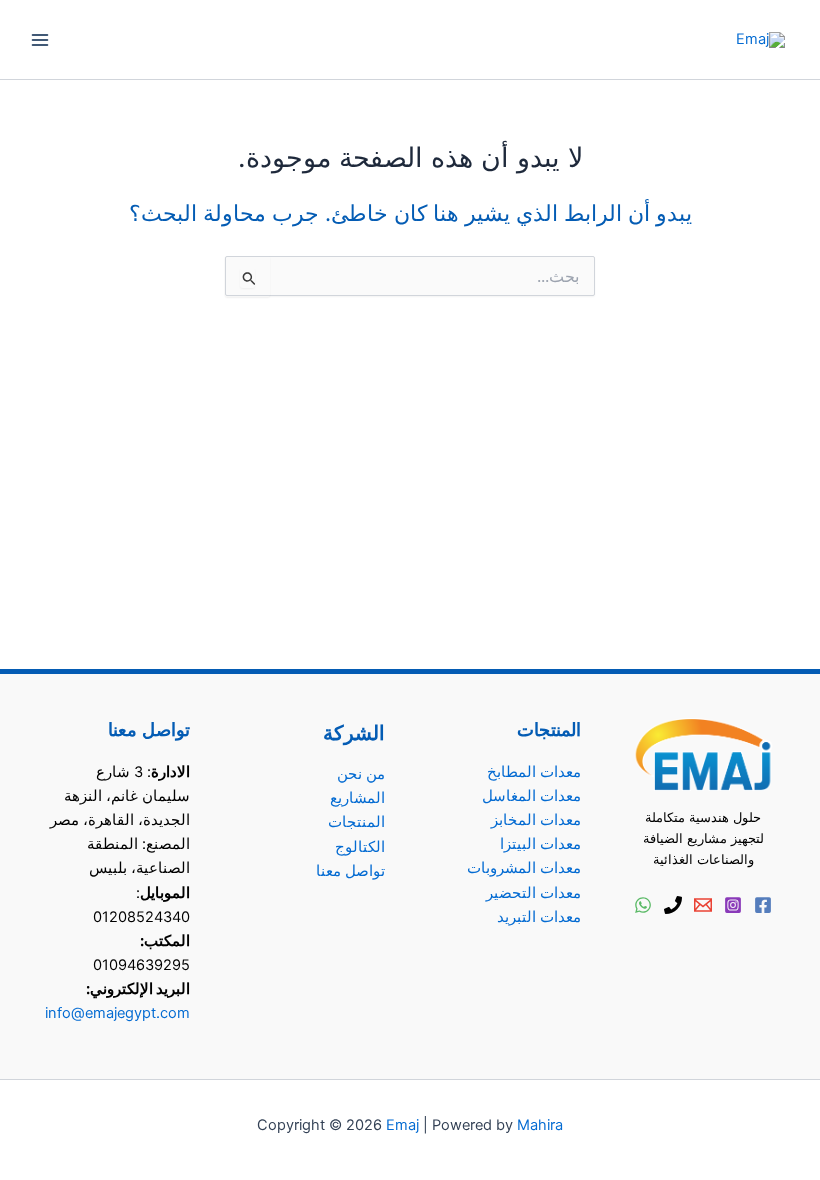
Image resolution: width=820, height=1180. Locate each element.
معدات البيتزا (540, 844)
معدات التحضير (533, 893)
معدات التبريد (539, 917)
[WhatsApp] (643, 905)
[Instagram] (733, 905)
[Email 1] (703, 905)
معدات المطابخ (534, 772)
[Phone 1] (673, 905)
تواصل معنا (350, 871)
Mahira (540, 1125)
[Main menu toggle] (40, 39)
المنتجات (356, 822)
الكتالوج (360, 847)
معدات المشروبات (524, 868)
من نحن (361, 774)
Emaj (402, 1125)
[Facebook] (763, 905)
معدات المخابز (536, 820)
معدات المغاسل (531, 796)
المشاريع (357, 798)
